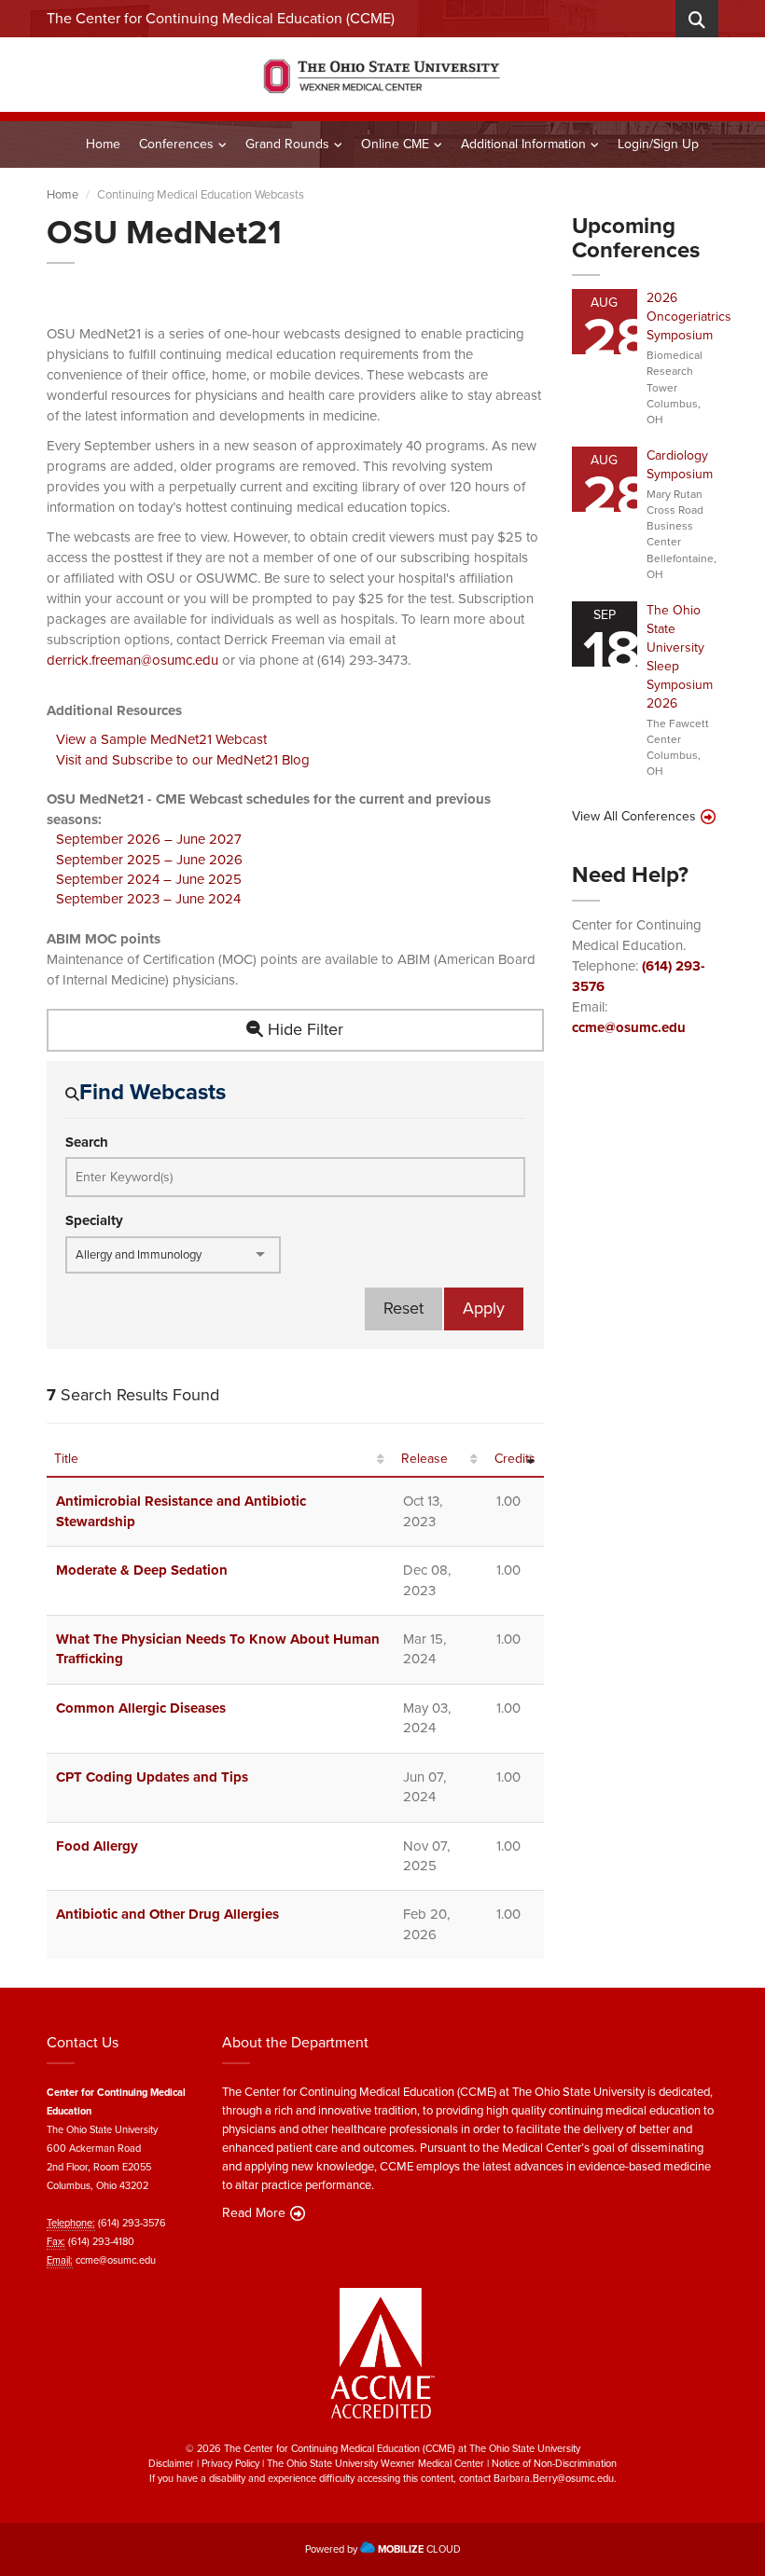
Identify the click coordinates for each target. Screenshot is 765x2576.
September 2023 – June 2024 (148, 899)
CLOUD (419, 2549)
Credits (515, 1459)
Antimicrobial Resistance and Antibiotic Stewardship (181, 1511)
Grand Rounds (287, 144)
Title (66, 1459)
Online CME (395, 144)
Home (103, 144)
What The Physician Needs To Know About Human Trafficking (218, 1649)
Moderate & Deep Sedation (142, 1570)
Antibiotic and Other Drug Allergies (167, 1914)
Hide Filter (303, 1029)
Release (424, 1459)
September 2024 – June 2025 (149, 879)
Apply (484, 1308)
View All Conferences (634, 817)
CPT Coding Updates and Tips (152, 1777)
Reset (403, 1308)
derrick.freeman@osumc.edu (132, 660)
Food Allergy (97, 1846)
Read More (254, 2213)
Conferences (176, 144)
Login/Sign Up (658, 144)
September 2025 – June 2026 (149, 860)
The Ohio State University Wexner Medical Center (376, 2463)
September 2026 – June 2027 (149, 839)
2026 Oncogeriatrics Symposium (689, 317)
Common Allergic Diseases (141, 1708)
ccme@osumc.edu (629, 1027)
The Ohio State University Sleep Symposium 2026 (680, 657)
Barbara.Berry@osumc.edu (554, 2478)
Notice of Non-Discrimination (554, 2463)
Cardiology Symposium (680, 465)
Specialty (94, 1221)
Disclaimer (171, 2463)
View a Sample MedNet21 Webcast (161, 739)
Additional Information (523, 144)
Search (87, 1143)
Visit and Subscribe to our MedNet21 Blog (183, 760)
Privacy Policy (230, 2463)
